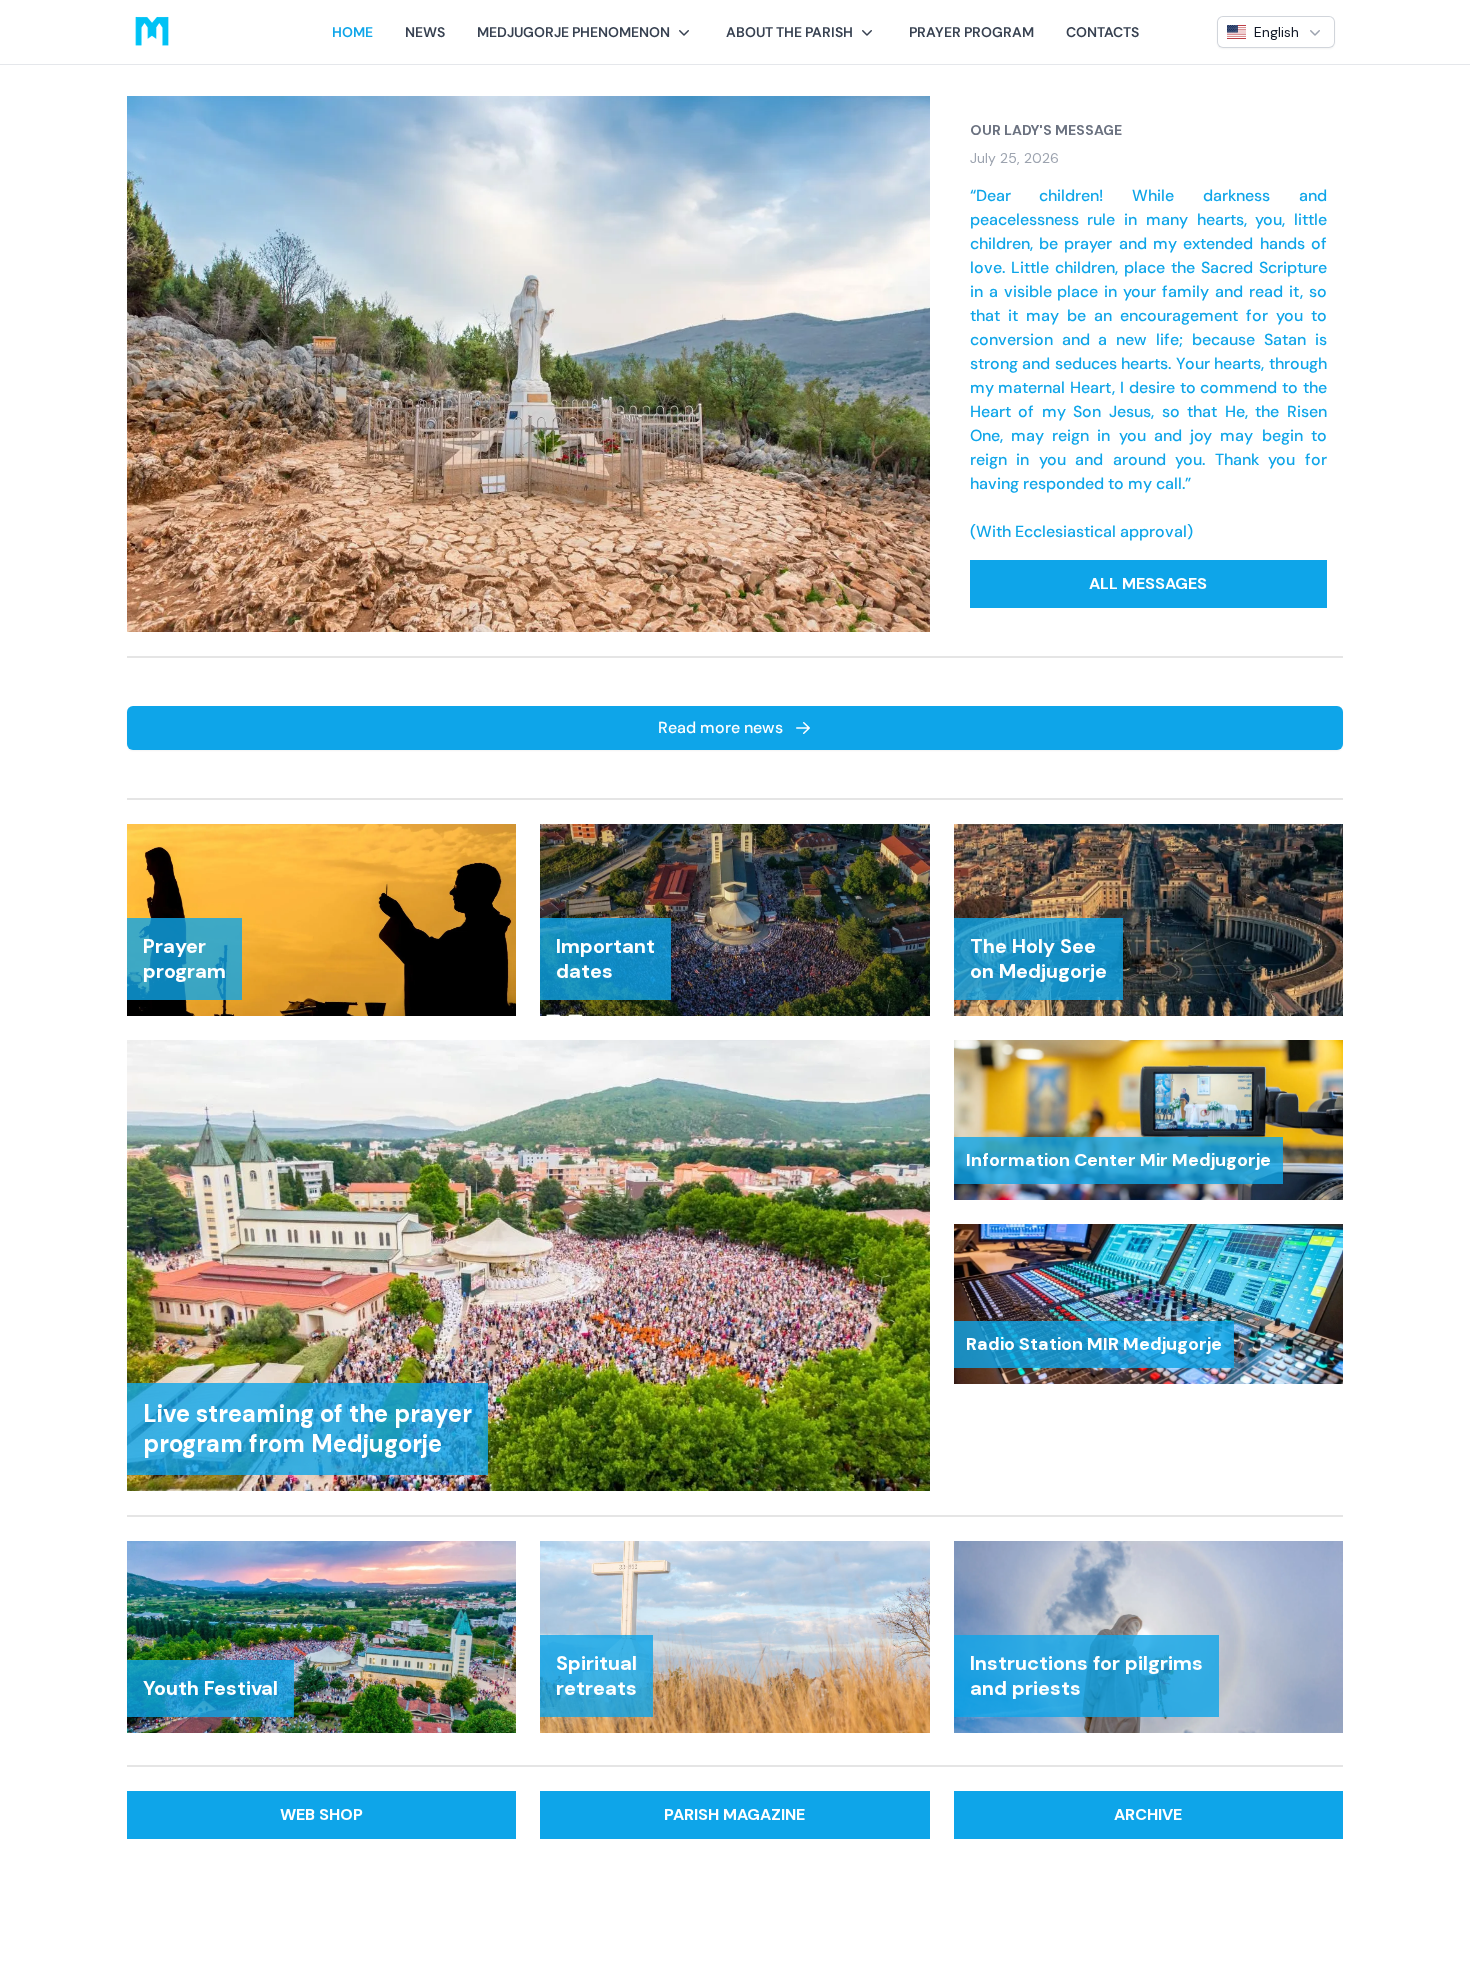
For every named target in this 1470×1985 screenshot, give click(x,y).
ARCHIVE (1148, 1814)
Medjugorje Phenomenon (573, 32)
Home (352, 32)
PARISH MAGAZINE (734, 1814)
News (425, 32)
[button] (585, 32)
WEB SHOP (321, 1814)
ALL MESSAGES (1148, 583)
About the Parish (789, 32)
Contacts (1102, 32)
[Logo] (152, 32)
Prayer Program (971, 32)
